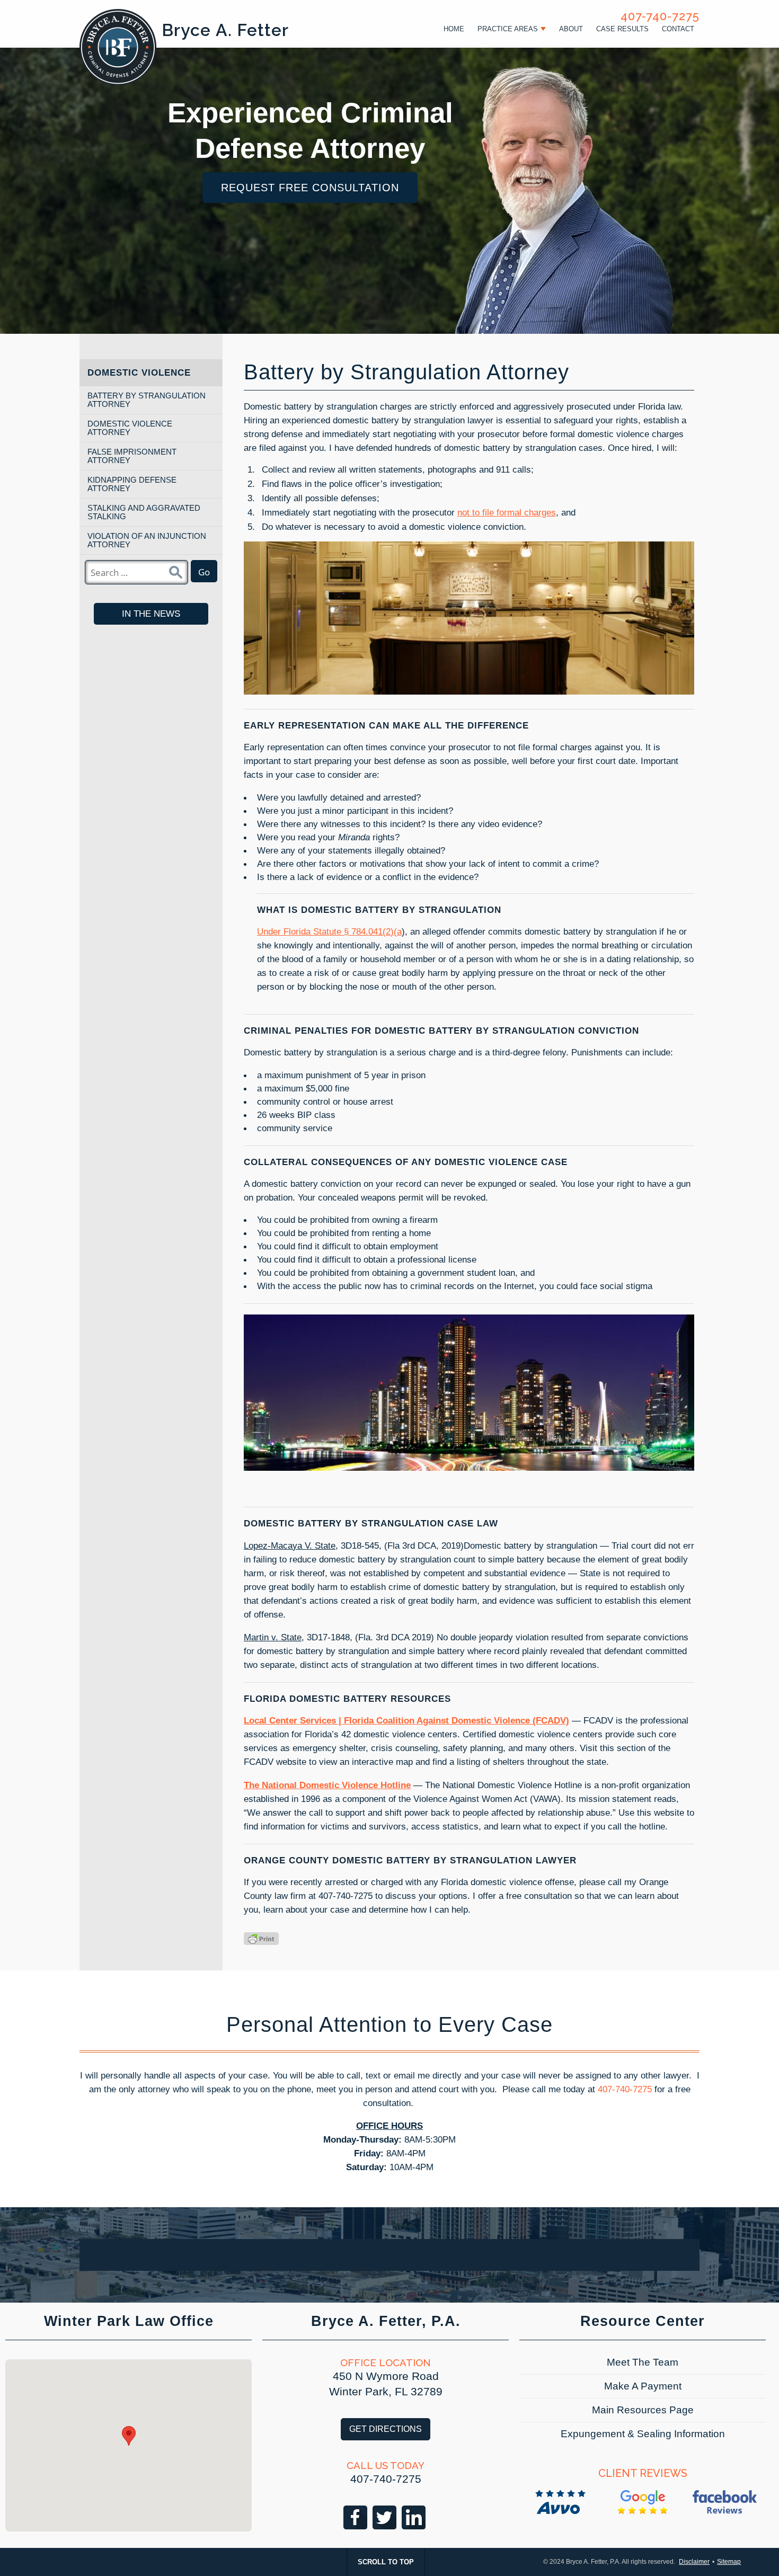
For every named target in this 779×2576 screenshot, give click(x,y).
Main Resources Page (643, 2410)
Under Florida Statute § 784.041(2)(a (329, 931)
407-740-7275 (660, 16)
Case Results (622, 29)
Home (454, 29)
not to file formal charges (507, 512)
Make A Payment (643, 2386)
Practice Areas (508, 29)
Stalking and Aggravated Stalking (144, 512)
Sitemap (729, 2562)
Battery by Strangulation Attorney (147, 400)
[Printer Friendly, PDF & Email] (261, 1939)
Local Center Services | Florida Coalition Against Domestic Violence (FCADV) (406, 1720)
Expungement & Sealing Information (643, 2434)
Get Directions (386, 2429)
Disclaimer (694, 2562)
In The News (151, 614)
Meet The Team (643, 2362)
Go (204, 572)
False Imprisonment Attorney (132, 456)
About (571, 29)
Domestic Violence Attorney (130, 428)
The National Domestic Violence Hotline (327, 1785)
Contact (678, 29)
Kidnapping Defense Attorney (132, 484)
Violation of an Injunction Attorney (147, 540)
